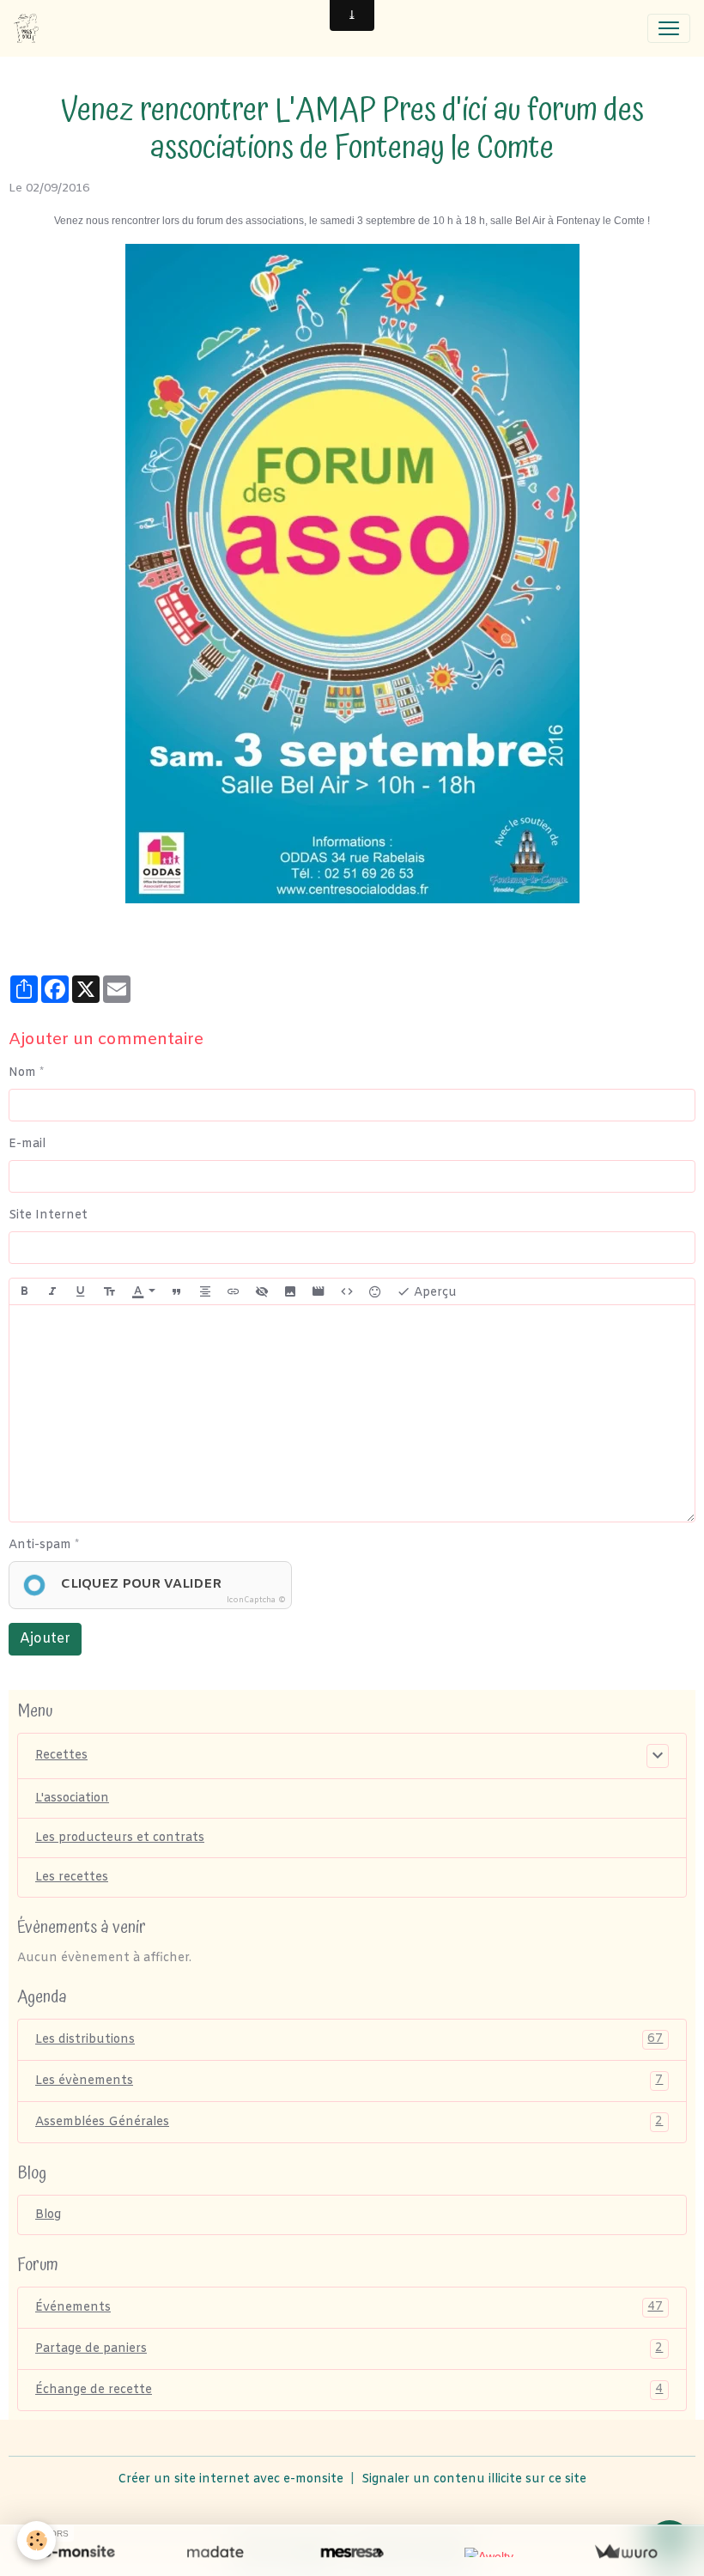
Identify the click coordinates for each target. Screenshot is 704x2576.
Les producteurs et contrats (120, 1838)
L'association (72, 1798)
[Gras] (24, 1291)
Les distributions (349, 2039)
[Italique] (52, 1291)
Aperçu (434, 1292)
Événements (349, 2307)
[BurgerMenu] (669, 28)
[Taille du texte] (109, 1291)
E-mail (27, 1144)
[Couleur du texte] (143, 1291)
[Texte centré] (205, 1291)
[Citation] (177, 1291)
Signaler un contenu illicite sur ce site (474, 2479)
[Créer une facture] (625, 2552)
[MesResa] (352, 2552)
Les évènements (349, 2081)
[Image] (290, 1291)
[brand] (30, 28)
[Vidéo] (319, 1291)
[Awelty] (489, 2552)
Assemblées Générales (349, 2122)
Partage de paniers (349, 2348)
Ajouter (45, 1639)
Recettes (61, 1756)
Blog (48, 2215)
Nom (22, 1073)
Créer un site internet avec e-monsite (231, 2479)
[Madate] (215, 2552)
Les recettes (72, 1877)
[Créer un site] (79, 2552)
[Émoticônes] (375, 1291)
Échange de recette (349, 2390)
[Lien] (234, 1291)
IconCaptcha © (256, 1601)
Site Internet (48, 1215)
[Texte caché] (262, 1291)
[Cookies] (36, 2540)
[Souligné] (81, 1291)
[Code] (347, 1291)
